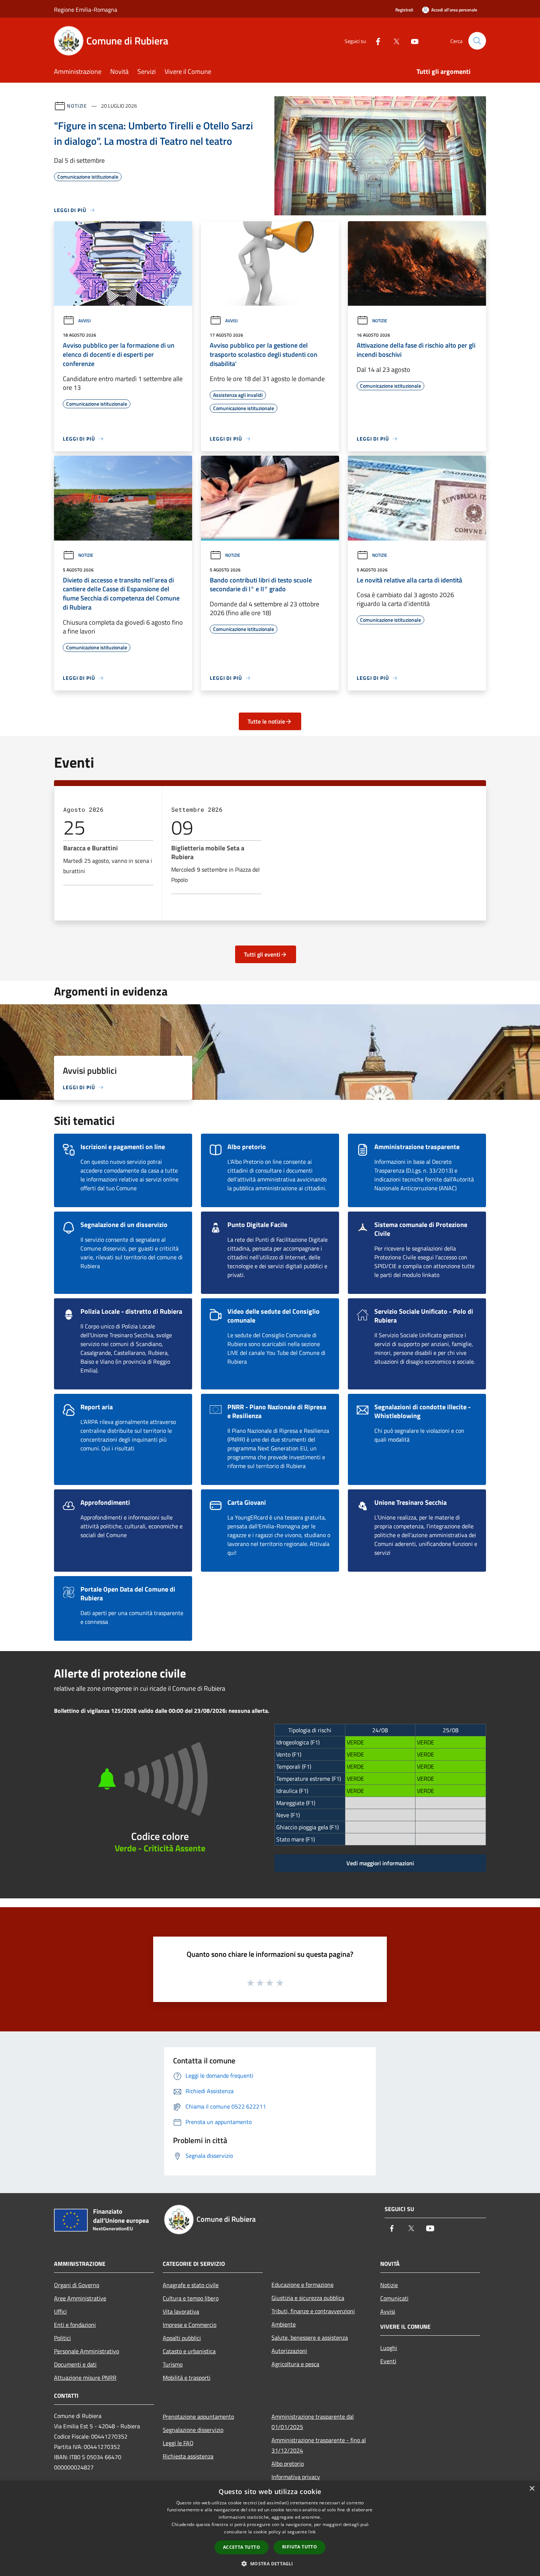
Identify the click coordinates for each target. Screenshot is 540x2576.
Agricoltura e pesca (295, 2364)
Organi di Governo (77, 2285)
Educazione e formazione (303, 2285)
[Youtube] (412, 41)
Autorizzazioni (289, 2351)
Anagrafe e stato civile (191, 2285)
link (312, 2532)
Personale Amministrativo (87, 2351)
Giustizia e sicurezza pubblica (308, 2298)
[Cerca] (477, 41)
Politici (62, 2338)
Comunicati (394, 2298)
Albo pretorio (288, 2464)
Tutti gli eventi (262, 954)
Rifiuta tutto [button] (300, 2547)
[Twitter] (393, 41)
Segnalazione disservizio (193, 2430)
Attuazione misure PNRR (85, 2378)
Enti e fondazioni (75, 2325)
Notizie (77, 106)
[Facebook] (375, 41)
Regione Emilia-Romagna (86, 10)
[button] (270, 2564)
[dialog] (270, 2528)
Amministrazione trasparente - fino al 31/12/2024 (319, 2445)
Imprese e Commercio (190, 2325)
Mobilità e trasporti (187, 2378)
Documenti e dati (75, 2364)
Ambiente (284, 2324)
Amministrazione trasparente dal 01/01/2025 (313, 2422)
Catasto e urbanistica (189, 2351)
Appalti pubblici (182, 2338)
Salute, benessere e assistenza (310, 2338)
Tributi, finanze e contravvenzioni (313, 2311)
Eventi (388, 2361)
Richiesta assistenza (188, 2456)
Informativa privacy (296, 2477)
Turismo (173, 2364)
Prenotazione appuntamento (198, 2417)
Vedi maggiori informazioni (380, 1863)
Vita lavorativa (181, 2311)
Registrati (404, 10)
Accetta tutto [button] (242, 2547)
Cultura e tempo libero (191, 2298)
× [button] (532, 2489)
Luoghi (389, 2348)
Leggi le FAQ (178, 2443)
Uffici (60, 2311)
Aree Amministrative (80, 2298)
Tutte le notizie (266, 721)
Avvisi (84, 321)
